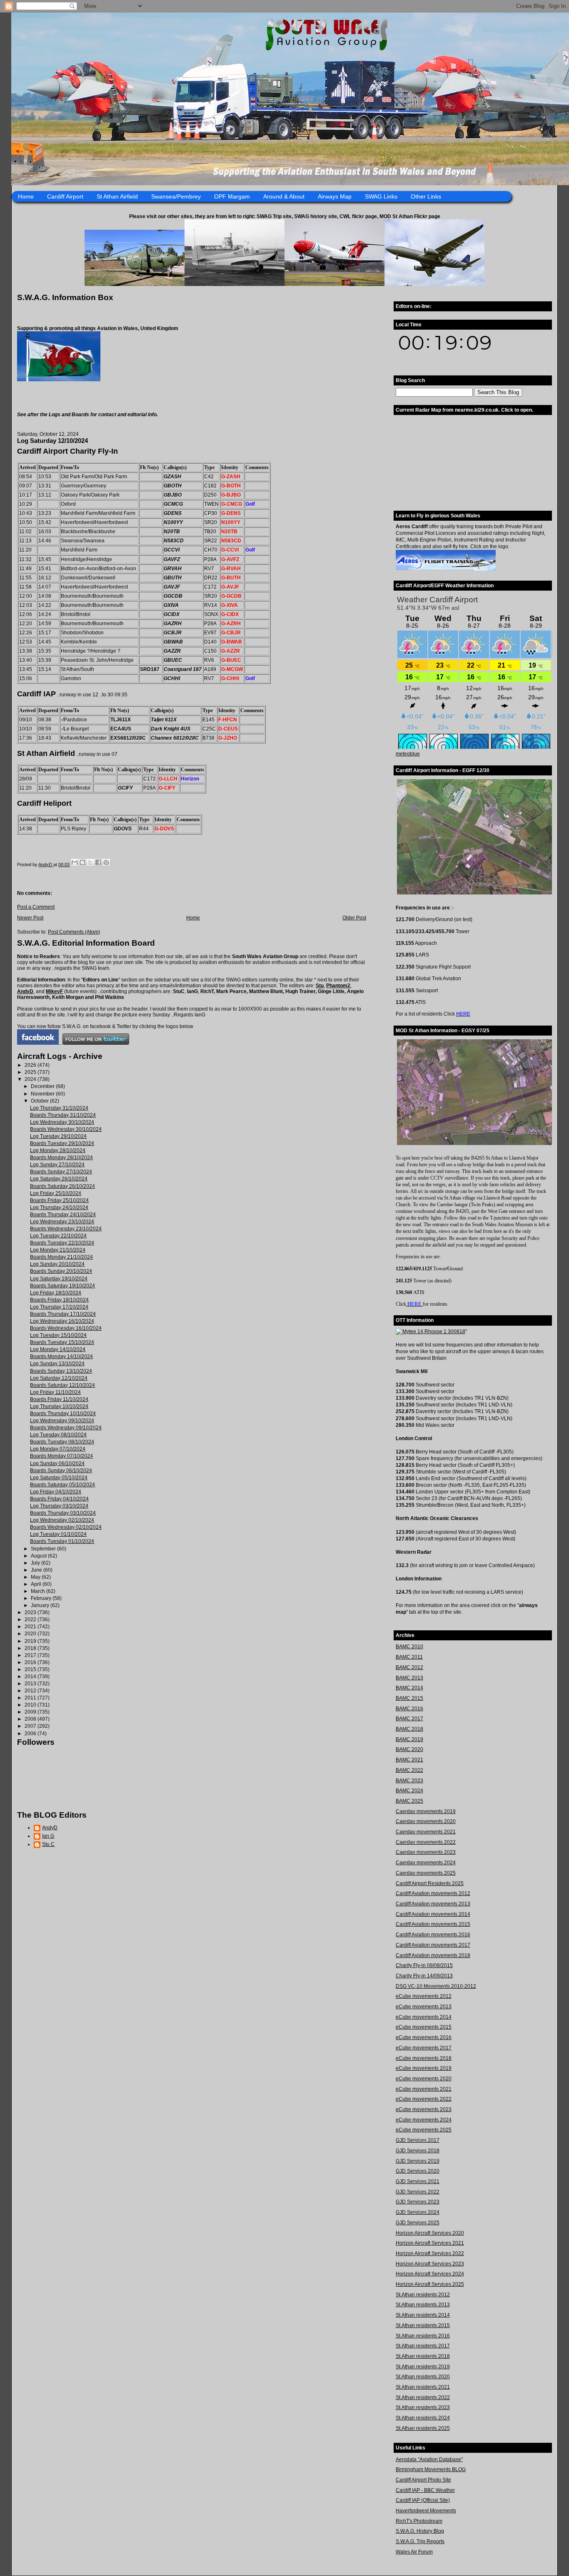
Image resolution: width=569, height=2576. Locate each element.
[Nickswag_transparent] (59, 380)
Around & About (284, 196)
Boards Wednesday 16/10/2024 (66, 1328)
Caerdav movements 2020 (426, 1821)
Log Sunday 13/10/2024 (57, 1364)
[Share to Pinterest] (106, 862)
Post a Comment (36, 907)
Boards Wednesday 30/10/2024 (66, 1129)
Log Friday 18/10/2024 (56, 1293)
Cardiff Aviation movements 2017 (433, 1945)
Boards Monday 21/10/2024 (61, 1257)
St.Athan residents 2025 (423, 2428)
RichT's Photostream (419, 2521)
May (36, 1577)
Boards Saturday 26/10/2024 (62, 1186)
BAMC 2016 (409, 1709)
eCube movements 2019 (424, 2068)
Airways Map (335, 196)
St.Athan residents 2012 (423, 2295)
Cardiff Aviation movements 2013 (433, 1904)
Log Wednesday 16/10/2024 (62, 1321)
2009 (31, 1712)
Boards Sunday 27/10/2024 (61, 1172)
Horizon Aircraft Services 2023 (430, 2264)
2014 (31, 1677)
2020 (31, 1634)
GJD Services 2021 (418, 2181)
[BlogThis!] (82, 862)
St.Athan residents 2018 (423, 2356)
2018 (31, 1648)
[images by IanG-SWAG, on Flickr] (38, 1043)
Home (26, 196)
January (41, 1605)
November (43, 1094)
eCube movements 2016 (424, 2037)
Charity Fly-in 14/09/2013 (424, 1976)
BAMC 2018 (409, 1729)
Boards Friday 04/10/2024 (59, 1499)
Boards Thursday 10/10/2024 (63, 1413)
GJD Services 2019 (418, 2161)
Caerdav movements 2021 (426, 1832)
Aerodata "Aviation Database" (429, 2459)
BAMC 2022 (409, 1770)
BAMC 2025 (409, 1801)
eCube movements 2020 (424, 2079)
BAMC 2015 (409, 1698)
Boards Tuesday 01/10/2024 (62, 1541)
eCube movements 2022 (424, 2099)
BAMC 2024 (409, 1791)
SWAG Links (381, 196)
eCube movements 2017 (424, 2048)
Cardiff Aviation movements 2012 (433, 1893)
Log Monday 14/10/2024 (58, 1349)
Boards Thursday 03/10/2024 (63, 1513)
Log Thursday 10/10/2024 (59, 1406)
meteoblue (408, 754)
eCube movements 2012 (424, 1996)
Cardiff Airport (65, 196)
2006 (31, 1734)
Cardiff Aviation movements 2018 (433, 1955)
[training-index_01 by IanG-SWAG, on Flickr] (446, 569)
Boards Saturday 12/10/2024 (62, 1385)
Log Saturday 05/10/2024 (59, 1478)
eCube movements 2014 (424, 2017)
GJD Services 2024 (418, 2212)
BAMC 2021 (409, 1760)
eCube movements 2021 (424, 2089)
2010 (31, 1705)
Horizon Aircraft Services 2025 (430, 2284)
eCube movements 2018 (424, 2058)
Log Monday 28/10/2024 (58, 1150)
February (42, 1598)
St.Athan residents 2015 (423, 2325)
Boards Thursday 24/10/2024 (63, 1215)
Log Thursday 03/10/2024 (59, 1506)
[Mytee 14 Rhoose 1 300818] (430, 1331)
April (37, 1584)
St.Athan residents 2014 (423, 2315)
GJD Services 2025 (418, 2223)
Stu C (48, 1844)
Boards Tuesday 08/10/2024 (62, 1442)
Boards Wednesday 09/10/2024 (66, 1428)
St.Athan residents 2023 (423, 2407)
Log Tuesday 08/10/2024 (58, 1435)
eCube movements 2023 (424, 2109)
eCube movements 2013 (424, 2007)
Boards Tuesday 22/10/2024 (62, 1243)
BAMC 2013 (409, 1678)
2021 (31, 1627)
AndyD (25, 991)
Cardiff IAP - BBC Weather (425, 2490)
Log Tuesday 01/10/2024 (58, 1534)
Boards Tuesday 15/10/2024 (62, 1342)
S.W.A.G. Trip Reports (420, 2541)
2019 (31, 1641)
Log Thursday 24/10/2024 (59, 1207)
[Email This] (75, 862)
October (40, 1101)
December (43, 1086)
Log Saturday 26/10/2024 (59, 1179)
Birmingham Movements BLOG (431, 2469)
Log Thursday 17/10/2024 (59, 1307)
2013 (31, 1684)
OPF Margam (232, 196)
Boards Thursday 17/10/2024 (63, 1314)
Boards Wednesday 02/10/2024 (66, 1527)
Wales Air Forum (414, 2552)
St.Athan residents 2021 (423, 2387)
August (39, 1556)
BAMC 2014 (409, 1688)
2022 (31, 1620)
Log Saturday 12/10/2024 (59, 1378)
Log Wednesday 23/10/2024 (62, 1222)
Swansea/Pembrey (176, 196)
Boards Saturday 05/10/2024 (62, 1485)
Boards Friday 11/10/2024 (59, 1399)
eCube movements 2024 (424, 2120)
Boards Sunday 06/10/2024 (61, 1471)
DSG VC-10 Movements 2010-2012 (436, 1986)
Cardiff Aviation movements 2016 (433, 1935)
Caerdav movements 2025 (426, 1873)
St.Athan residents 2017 (423, 2346)
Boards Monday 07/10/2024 (61, 1456)
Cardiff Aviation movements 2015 (433, 1924)
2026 (31, 1065)
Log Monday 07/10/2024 (58, 1449)
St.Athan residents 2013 (423, 2305)
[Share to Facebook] (98, 862)
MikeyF (54, 991)
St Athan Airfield (117, 196)
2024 (31, 1079)
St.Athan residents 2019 (423, 2367)
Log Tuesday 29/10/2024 (58, 1136)
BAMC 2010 (409, 1647)
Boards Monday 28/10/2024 (61, 1158)
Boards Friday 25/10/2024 (59, 1200)
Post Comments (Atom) (74, 932)
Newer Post (30, 918)
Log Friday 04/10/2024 (56, 1492)
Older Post (354, 918)
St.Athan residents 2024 (423, 2418)
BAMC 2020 (409, 1749)
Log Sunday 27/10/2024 (57, 1165)
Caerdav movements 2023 (426, 1852)
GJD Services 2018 (418, 2151)
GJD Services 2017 (418, 2140)
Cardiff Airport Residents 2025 (430, 1883)
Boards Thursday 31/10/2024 (63, 1115)
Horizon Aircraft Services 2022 (430, 2253)
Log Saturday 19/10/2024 (59, 1279)
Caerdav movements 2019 (426, 1811)
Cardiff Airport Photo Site (423, 2480)
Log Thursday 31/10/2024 (59, 1108)
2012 (31, 1691)
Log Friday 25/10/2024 (56, 1193)
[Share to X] (90, 862)
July (36, 1563)
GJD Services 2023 (418, 2202)
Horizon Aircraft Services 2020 (430, 2233)
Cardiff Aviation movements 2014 (433, 1914)
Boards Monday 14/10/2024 (61, 1356)
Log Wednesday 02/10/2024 (62, 1520)
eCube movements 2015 (424, 2027)
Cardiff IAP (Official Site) (423, 2500)
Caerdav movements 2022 (426, 1842)
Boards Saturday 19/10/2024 (62, 1286)
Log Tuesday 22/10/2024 (58, 1236)
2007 (31, 1726)
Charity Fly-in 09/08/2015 (424, 1965)
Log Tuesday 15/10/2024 (58, 1335)
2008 (31, 1719)
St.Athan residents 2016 (423, 2336)
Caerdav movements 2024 (426, 1863)
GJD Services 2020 (418, 2171)
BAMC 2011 (409, 1657)
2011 (31, 1698)
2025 (31, 1072)
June (37, 1570)
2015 (31, 1669)
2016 (31, 1662)
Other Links (426, 196)
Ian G (48, 1836)
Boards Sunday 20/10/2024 (61, 1271)
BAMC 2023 (409, 1781)
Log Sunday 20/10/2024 (57, 1264)
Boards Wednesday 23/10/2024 (66, 1229)
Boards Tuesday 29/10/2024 (62, 1143)
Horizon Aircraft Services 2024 (430, 2274)
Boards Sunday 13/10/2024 (61, 1371)
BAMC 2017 (409, 1719)
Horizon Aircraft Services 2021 (430, 2243)
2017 (31, 1655)
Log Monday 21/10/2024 (58, 1250)
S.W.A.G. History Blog (420, 2531)
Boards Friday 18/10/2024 (59, 1300)
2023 (31, 1612)
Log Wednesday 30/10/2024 (62, 1122)
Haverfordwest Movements (426, 2511)
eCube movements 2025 (424, 2130)
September (44, 1549)
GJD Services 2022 (418, 2192)
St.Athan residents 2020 (423, 2377)
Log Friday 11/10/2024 (55, 1392)
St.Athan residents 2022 (423, 2397)
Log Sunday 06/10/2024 (57, 1463)
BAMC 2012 (409, 1667)
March (39, 1591)
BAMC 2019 (409, 1739)
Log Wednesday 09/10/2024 (62, 1421)
